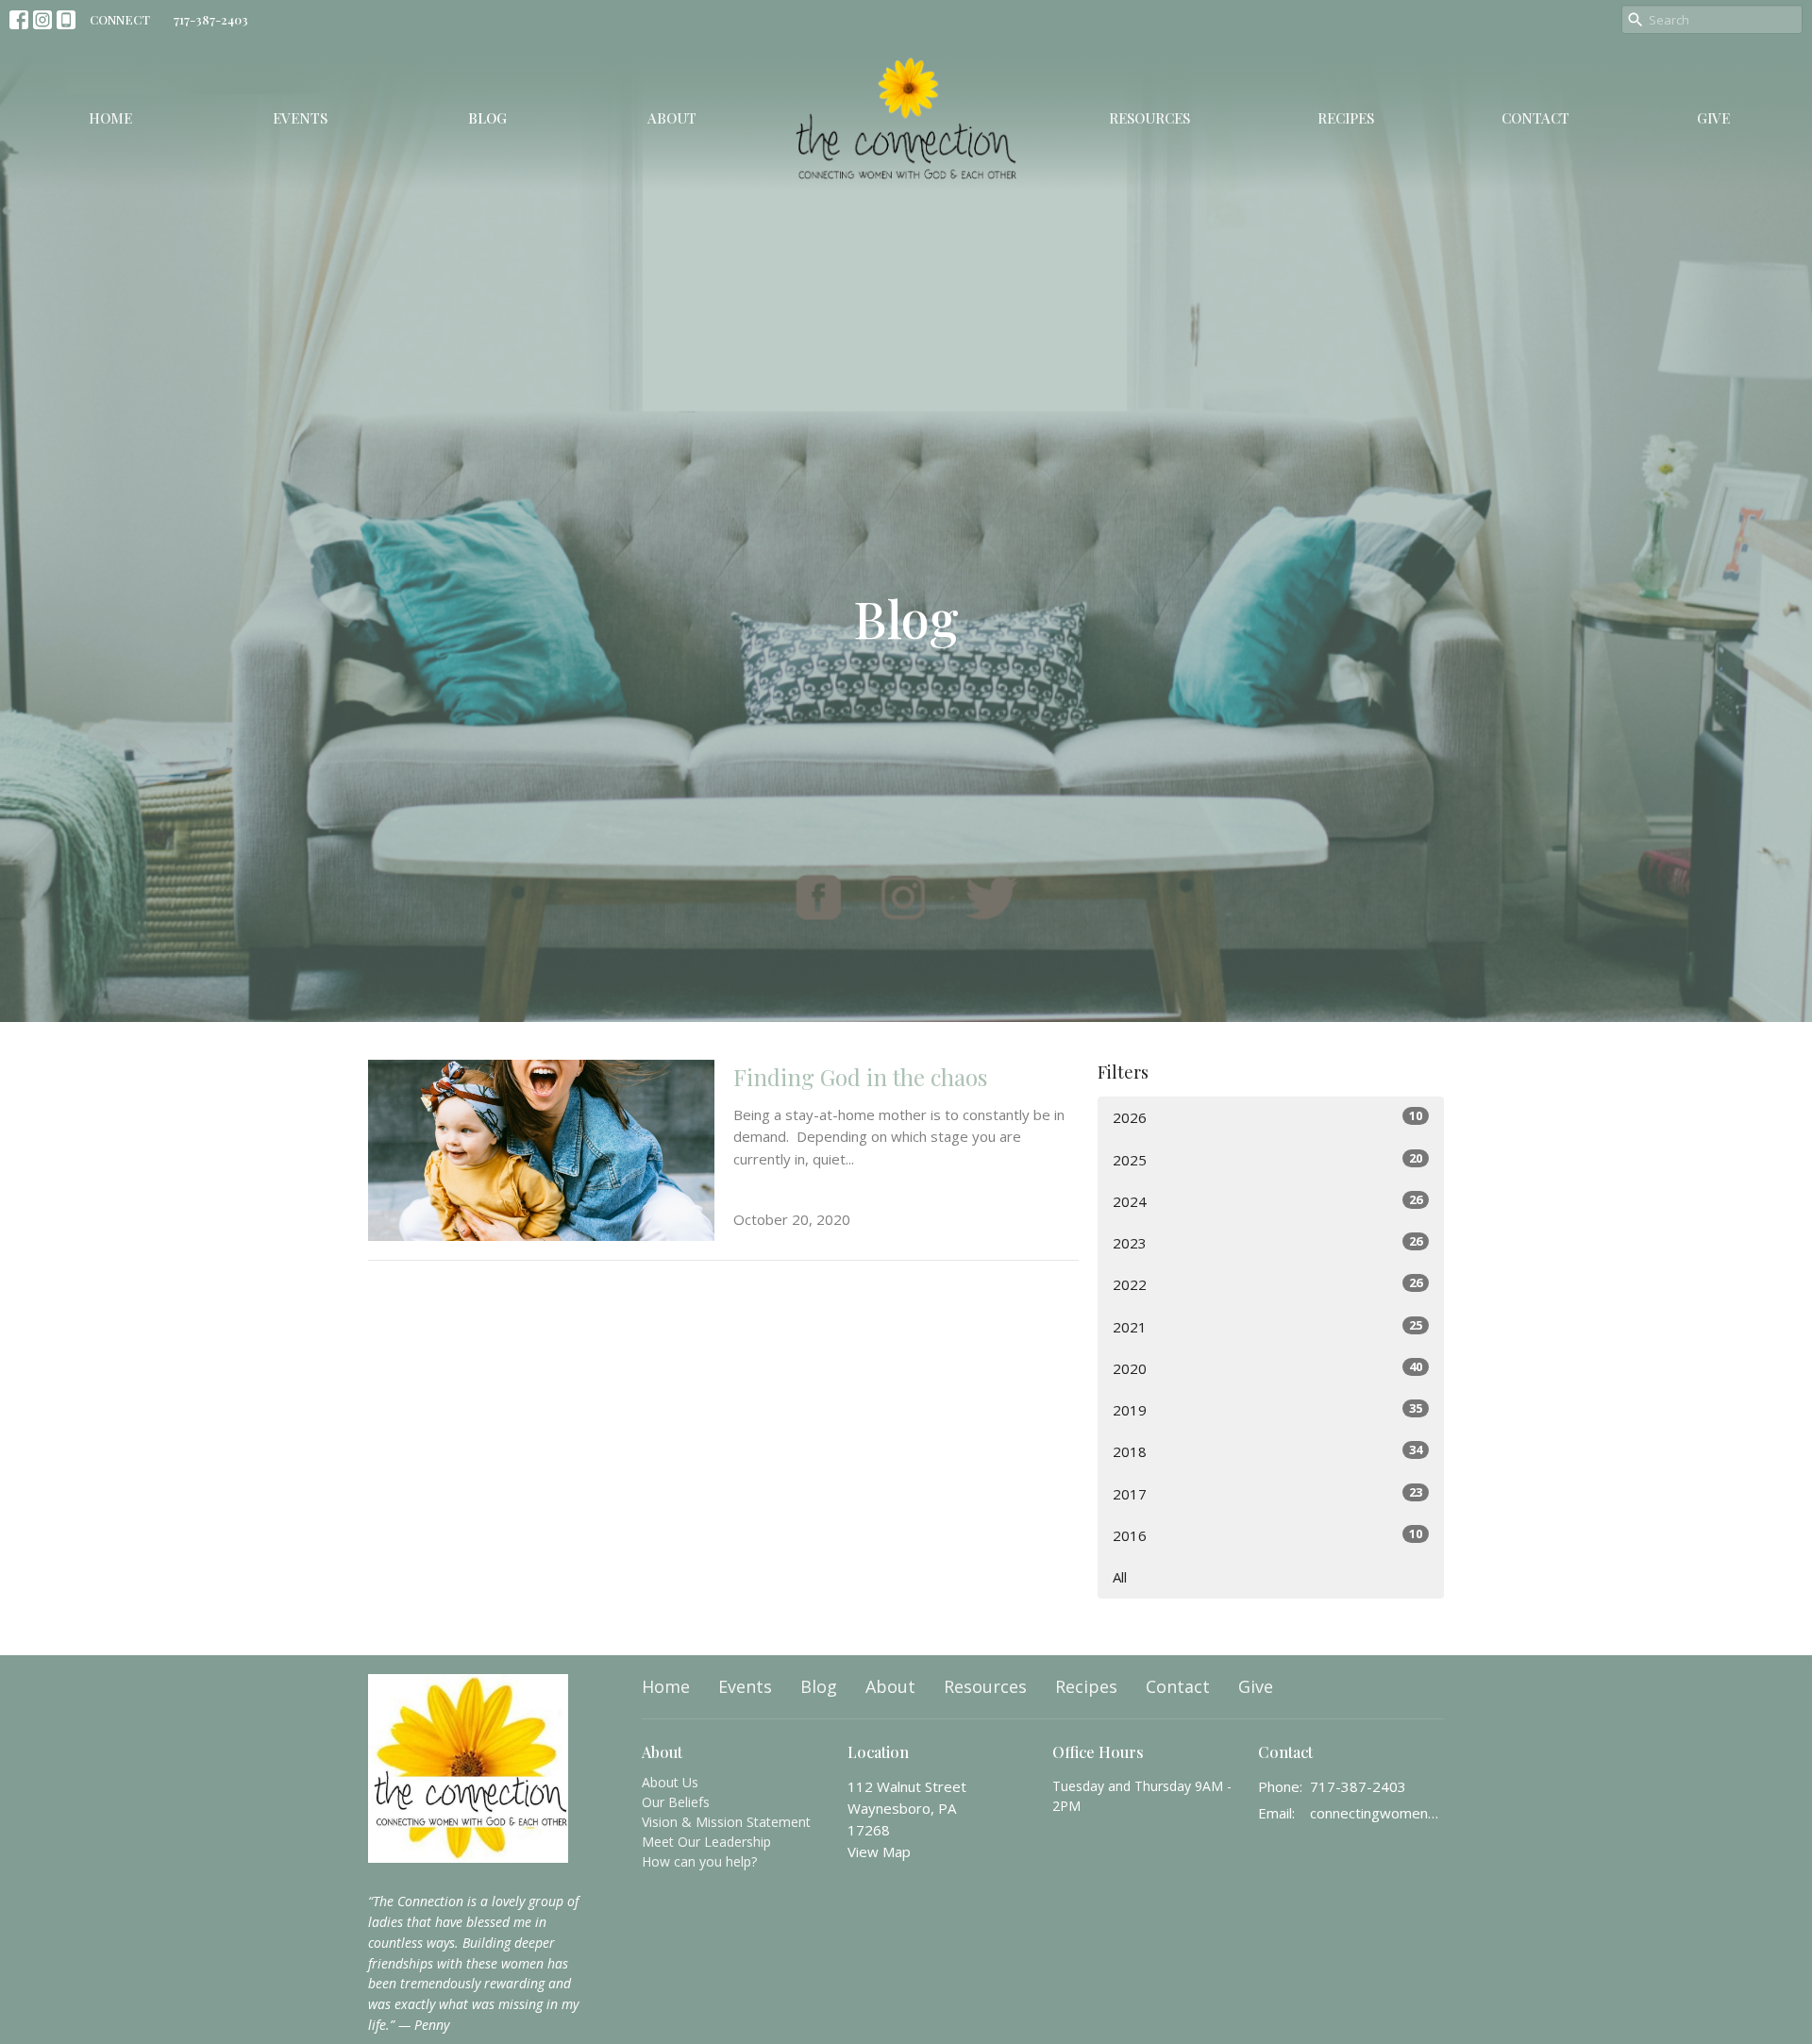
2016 (1267, 1535)
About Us (670, 1782)
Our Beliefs (676, 1802)
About (672, 118)
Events (300, 118)
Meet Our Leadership (706, 1842)
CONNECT (120, 19)
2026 (1267, 1117)
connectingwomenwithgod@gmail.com (1377, 1813)
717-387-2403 (211, 19)
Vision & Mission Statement (726, 1822)
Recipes (1346, 118)
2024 (1267, 1201)
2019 (1267, 1409)
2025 (1267, 1159)
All (1120, 1577)
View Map (879, 1851)
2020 (1267, 1368)
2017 (1267, 1493)
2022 (1267, 1284)
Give (1713, 118)
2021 (1267, 1326)
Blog (487, 118)
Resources (1149, 118)
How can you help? (699, 1861)
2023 (1267, 1242)
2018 (1267, 1451)
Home (110, 118)
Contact (1535, 118)
